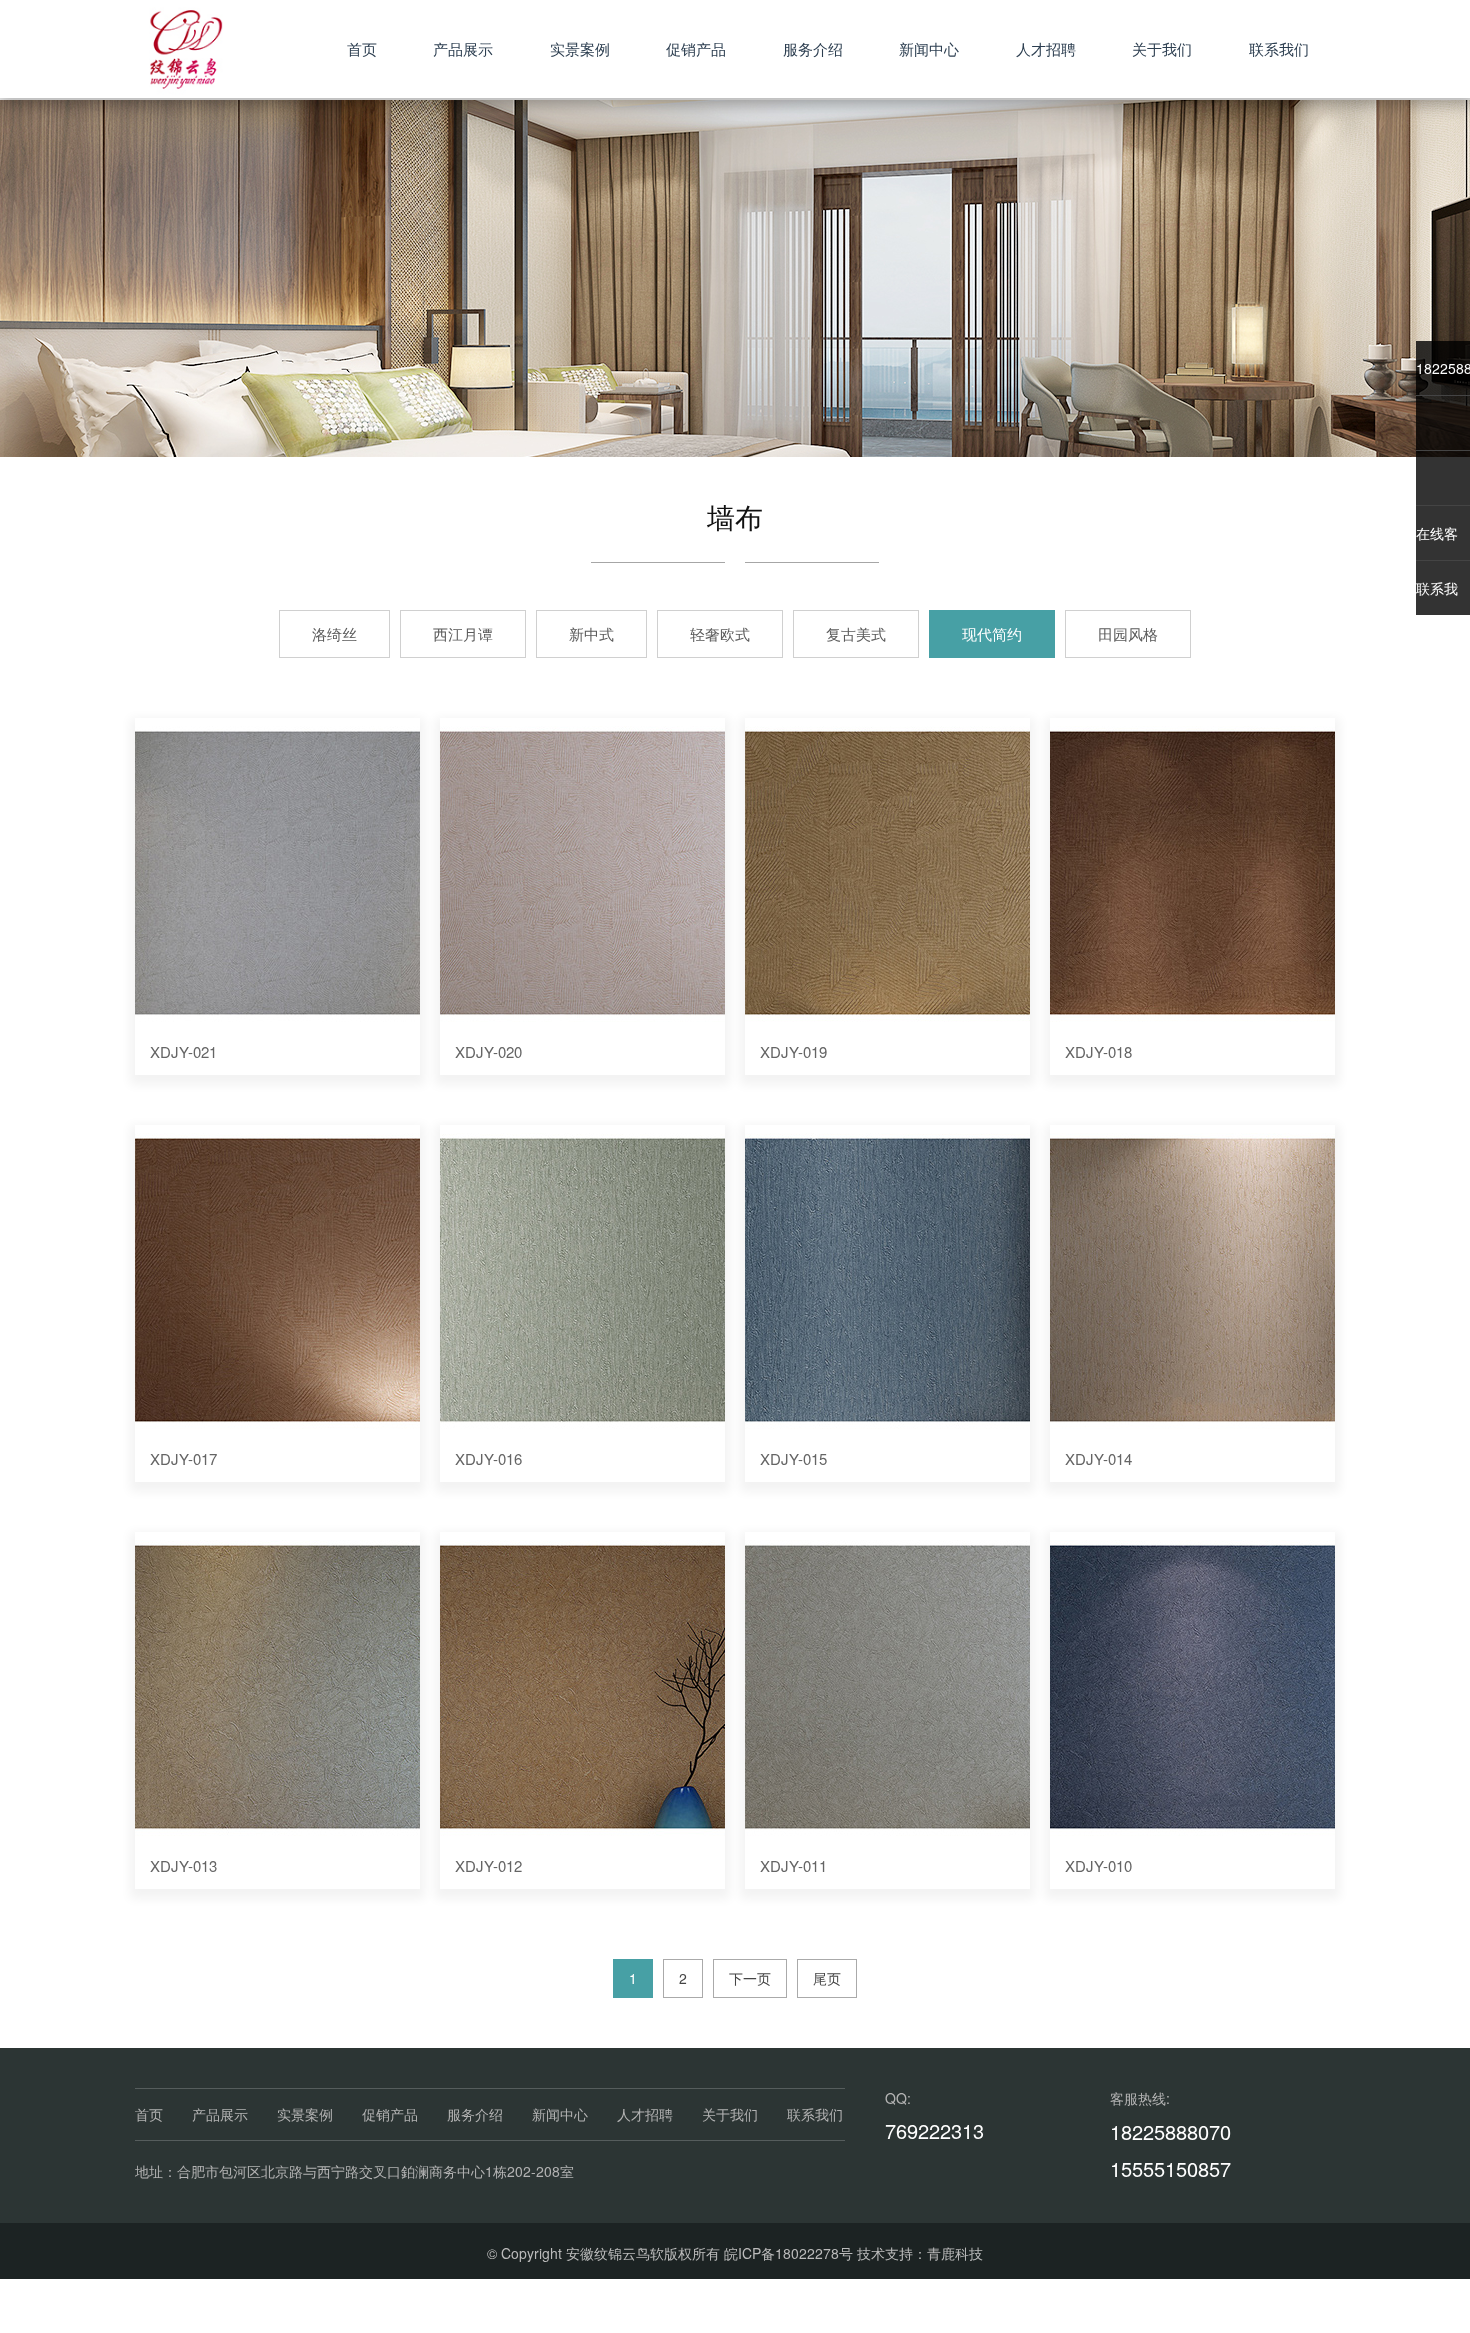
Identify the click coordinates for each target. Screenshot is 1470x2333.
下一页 (750, 1978)
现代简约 (992, 633)
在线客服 (1437, 541)
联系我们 (1279, 48)
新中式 (591, 633)
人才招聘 (1046, 48)
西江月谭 (463, 633)
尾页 (827, 1978)
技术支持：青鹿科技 (920, 2253)
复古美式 (856, 633)
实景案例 (580, 48)
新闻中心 (929, 48)
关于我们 (1162, 48)
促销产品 (696, 48)
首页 (362, 48)
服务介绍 (813, 48)
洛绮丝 (334, 633)
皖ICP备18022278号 (788, 2253)
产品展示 (463, 48)
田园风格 (1128, 633)
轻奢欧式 (720, 633)
